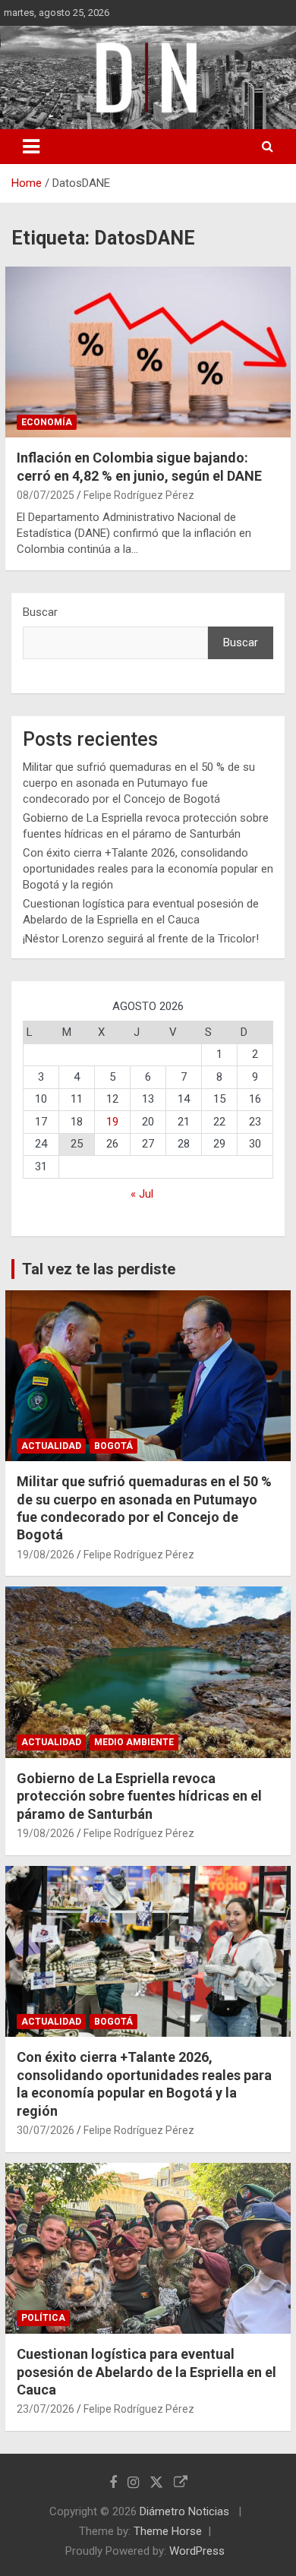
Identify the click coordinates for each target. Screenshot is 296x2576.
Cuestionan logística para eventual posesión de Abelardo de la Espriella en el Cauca (146, 2372)
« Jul (142, 1194)
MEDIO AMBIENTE (134, 1742)
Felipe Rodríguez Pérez (139, 495)
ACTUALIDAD (51, 1446)
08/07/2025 (46, 495)
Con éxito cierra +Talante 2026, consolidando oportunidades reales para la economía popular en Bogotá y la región (148, 869)
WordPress (197, 2551)
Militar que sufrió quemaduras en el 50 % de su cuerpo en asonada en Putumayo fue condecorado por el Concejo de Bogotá (139, 783)
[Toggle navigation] (31, 147)
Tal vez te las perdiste (99, 1269)
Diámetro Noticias (186, 2511)
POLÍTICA (43, 2318)
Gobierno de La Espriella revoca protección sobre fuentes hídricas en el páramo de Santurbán (139, 1796)
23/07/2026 (46, 2409)
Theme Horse (168, 2531)
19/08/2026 (46, 1555)
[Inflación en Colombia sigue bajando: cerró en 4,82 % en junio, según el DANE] (148, 352)
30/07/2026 (46, 2130)
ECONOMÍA (47, 422)
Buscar (40, 612)
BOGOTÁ (113, 1446)
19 (112, 1122)
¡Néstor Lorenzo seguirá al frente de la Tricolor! (141, 939)
